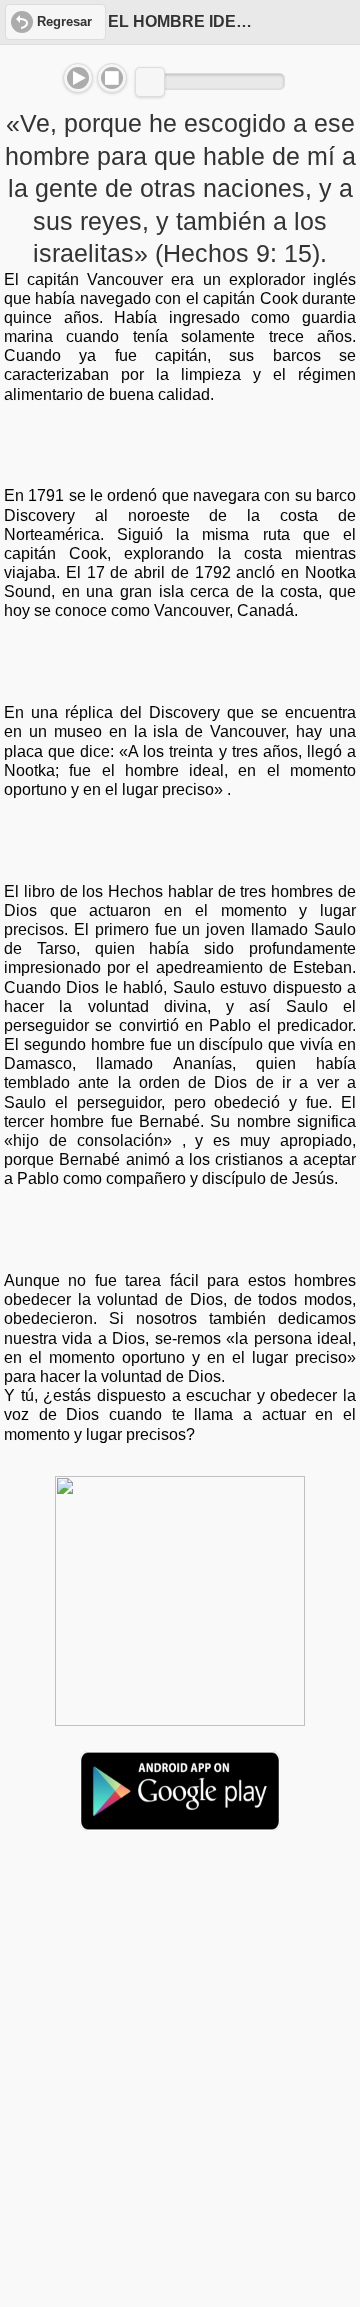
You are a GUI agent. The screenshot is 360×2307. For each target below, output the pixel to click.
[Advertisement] (180, 2000)
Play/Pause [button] (78, 78)
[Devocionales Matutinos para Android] (180, 1822)
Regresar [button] (64, 22)
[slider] (150, 82)
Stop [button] (112, 78)
